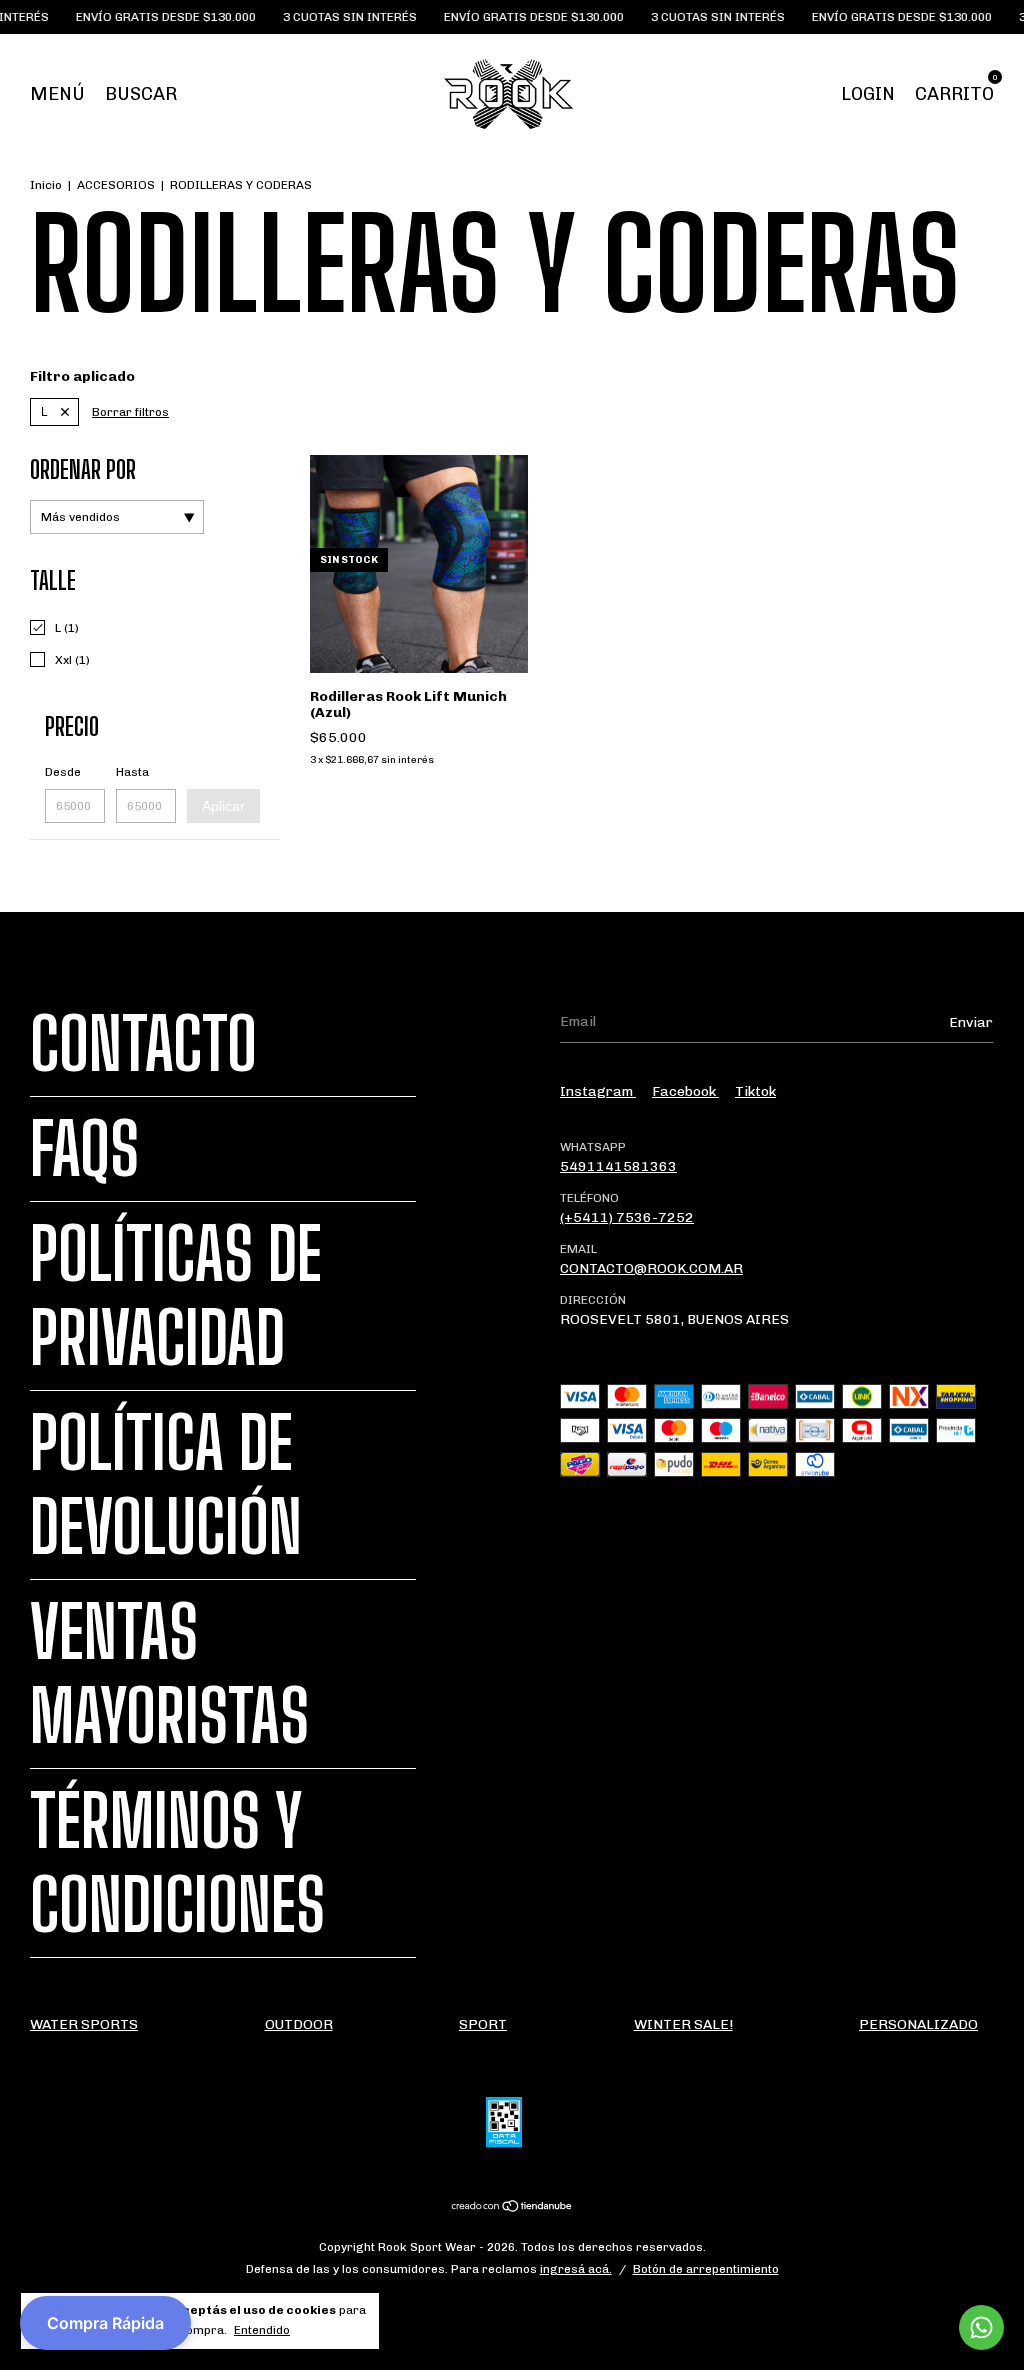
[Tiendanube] (512, 2208)
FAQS (84, 1149)
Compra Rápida (105, 2323)
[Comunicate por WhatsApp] (981, 2327)
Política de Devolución (166, 1485)
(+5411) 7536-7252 (627, 1217)
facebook (685, 1091)
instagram (598, 1091)
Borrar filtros (130, 412)
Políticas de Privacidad (176, 1296)
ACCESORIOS (116, 185)
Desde (63, 772)
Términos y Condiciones (177, 1863)
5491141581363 (618, 1166)
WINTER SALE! (683, 2024)
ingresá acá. (576, 2269)
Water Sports (84, 2024)
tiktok (755, 1091)
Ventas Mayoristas (169, 1674)
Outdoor (299, 2024)
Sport (483, 2024)
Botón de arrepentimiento (706, 2269)
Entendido (262, 2330)
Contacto (143, 1044)
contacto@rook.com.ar (651, 1268)
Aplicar (223, 806)
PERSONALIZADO (918, 2024)
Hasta (132, 772)
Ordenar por (83, 469)
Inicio (46, 185)
